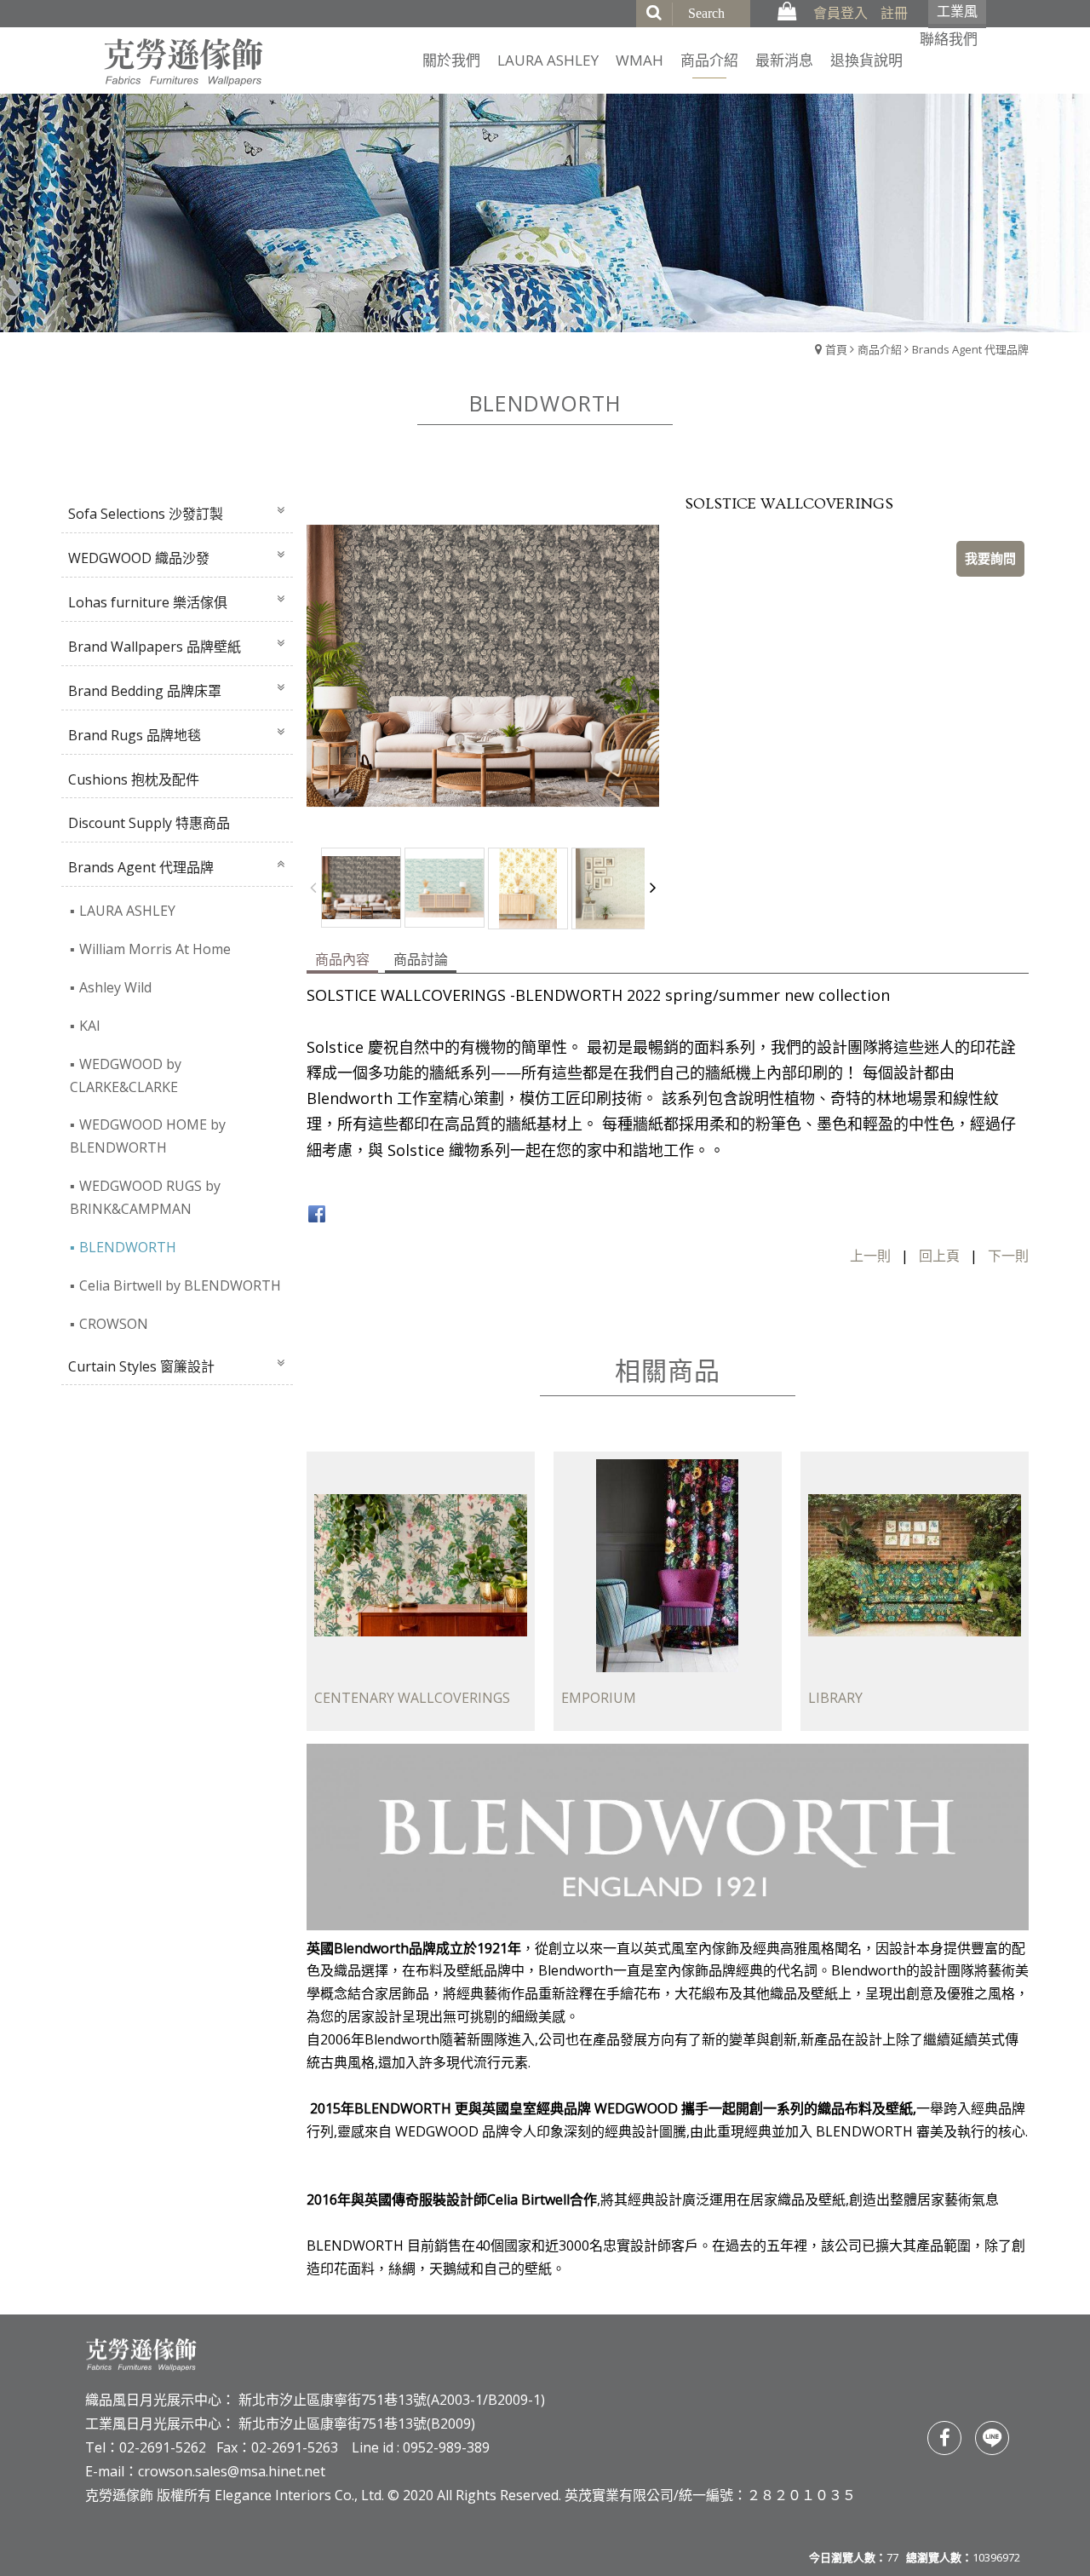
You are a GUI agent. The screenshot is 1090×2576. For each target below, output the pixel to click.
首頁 (836, 349)
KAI (90, 1026)
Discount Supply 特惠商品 (149, 823)
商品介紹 (880, 349)
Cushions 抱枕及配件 (134, 779)
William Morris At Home (155, 949)
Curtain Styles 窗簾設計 (141, 1366)
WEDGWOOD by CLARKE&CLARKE (126, 1075)
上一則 (870, 1256)
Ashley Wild (115, 987)
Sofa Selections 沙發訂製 (146, 514)
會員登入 (840, 13)
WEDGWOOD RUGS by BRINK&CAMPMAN (145, 1197)
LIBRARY (835, 1699)
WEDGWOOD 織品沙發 (139, 558)
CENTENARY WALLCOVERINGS (412, 1699)
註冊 (894, 13)
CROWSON (114, 1324)
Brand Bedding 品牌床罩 (145, 691)
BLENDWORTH (128, 1247)
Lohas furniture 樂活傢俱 (148, 602)
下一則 (1008, 1256)
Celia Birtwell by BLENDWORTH (180, 1285)
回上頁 (939, 1256)
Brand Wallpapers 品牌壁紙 (155, 647)
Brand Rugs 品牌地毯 (135, 735)
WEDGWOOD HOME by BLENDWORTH (148, 1136)
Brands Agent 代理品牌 (970, 349)
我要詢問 (990, 558)
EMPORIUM (599, 1699)
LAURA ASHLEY (127, 911)
